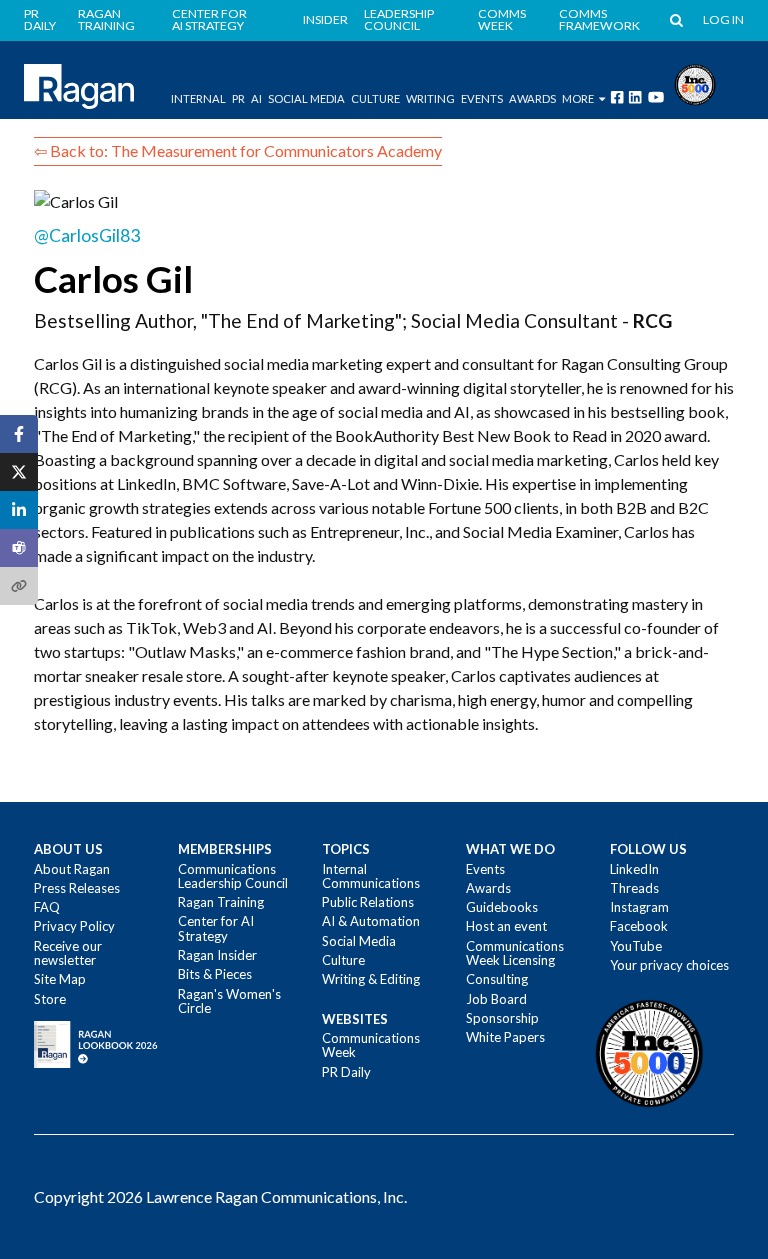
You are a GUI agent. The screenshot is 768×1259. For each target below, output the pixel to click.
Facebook (639, 926)
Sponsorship (502, 1018)
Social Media (306, 98)
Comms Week (502, 20)
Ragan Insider (217, 955)
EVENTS (482, 98)
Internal (198, 98)
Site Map (60, 979)
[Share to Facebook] (19, 434)
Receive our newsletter (68, 953)
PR (238, 98)
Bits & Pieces (215, 974)
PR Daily (40, 20)
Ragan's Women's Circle (229, 1001)
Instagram (639, 907)
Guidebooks (502, 907)
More (578, 98)
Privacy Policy (74, 926)
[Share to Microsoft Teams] (19, 548)
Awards (488, 888)
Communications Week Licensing (515, 953)
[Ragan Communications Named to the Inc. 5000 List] (695, 82)
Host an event (506, 926)
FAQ (47, 907)
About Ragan (72, 869)
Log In (723, 20)
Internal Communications (371, 876)
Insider (325, 20)
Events (485, 869)
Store (50, 999)
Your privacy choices (669, 965)
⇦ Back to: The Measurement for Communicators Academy (238, 150)
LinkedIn (634, 869)
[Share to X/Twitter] (19, 472)
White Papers (505, 1037)
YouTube (636, 946)
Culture (375, 98)
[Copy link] (19, 586)
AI (256, 98)
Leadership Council (399, 20)
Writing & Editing (371, 979)
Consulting (497, 979)
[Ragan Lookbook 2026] (96, 1043)
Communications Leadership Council (233, 876)
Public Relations (368, 902)
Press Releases (77, 888)
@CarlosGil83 (87, 235)
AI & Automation (371, 921)
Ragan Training (106, 20)
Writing (430, 98)
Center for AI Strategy (209, 20)
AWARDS (532, 98)
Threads (634, 888)
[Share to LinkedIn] (19, 510)
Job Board (496, 999)
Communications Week (371, 1045)
